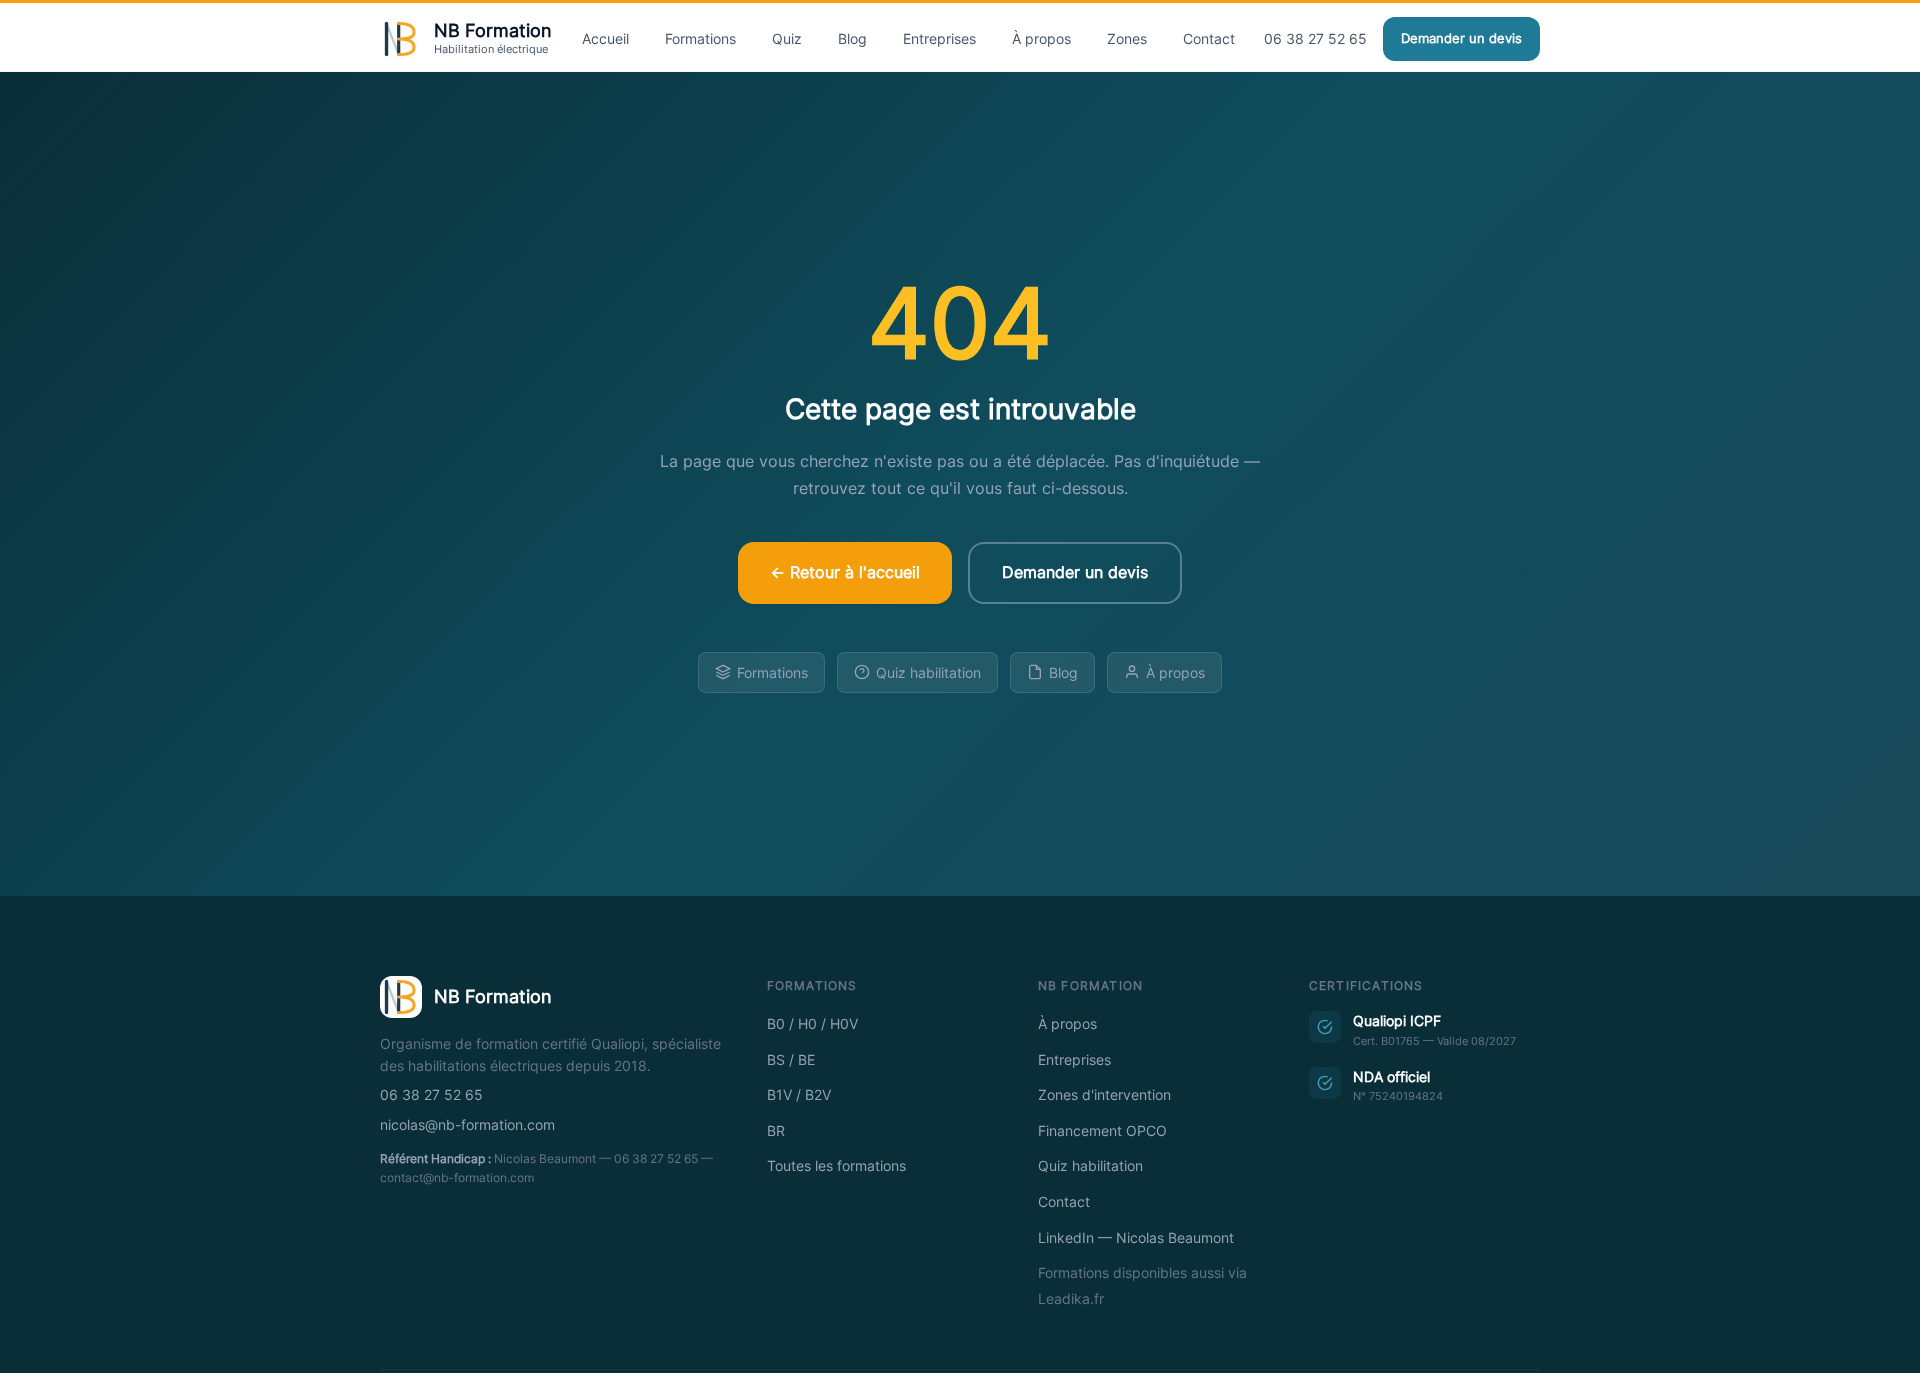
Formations (700, 38)
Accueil (605, 38)
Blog (852, 38)
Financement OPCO (1102, 1131)
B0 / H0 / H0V (812, 1024)
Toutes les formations (836, 1166)
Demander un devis (1461, 38)
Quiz (787, 38)
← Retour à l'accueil (845, 572)
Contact (1209, 38)
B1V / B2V (799, 1095)
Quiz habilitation (928, 672)
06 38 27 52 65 (1315, 38)
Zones (1127, 38)
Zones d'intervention (1104, 1095)
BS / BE (791, 1060)
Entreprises (939, 38)
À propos (1041, 38)
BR (776, 1131)
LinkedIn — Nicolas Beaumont (1136, 1238)
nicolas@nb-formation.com (467, 1125)
